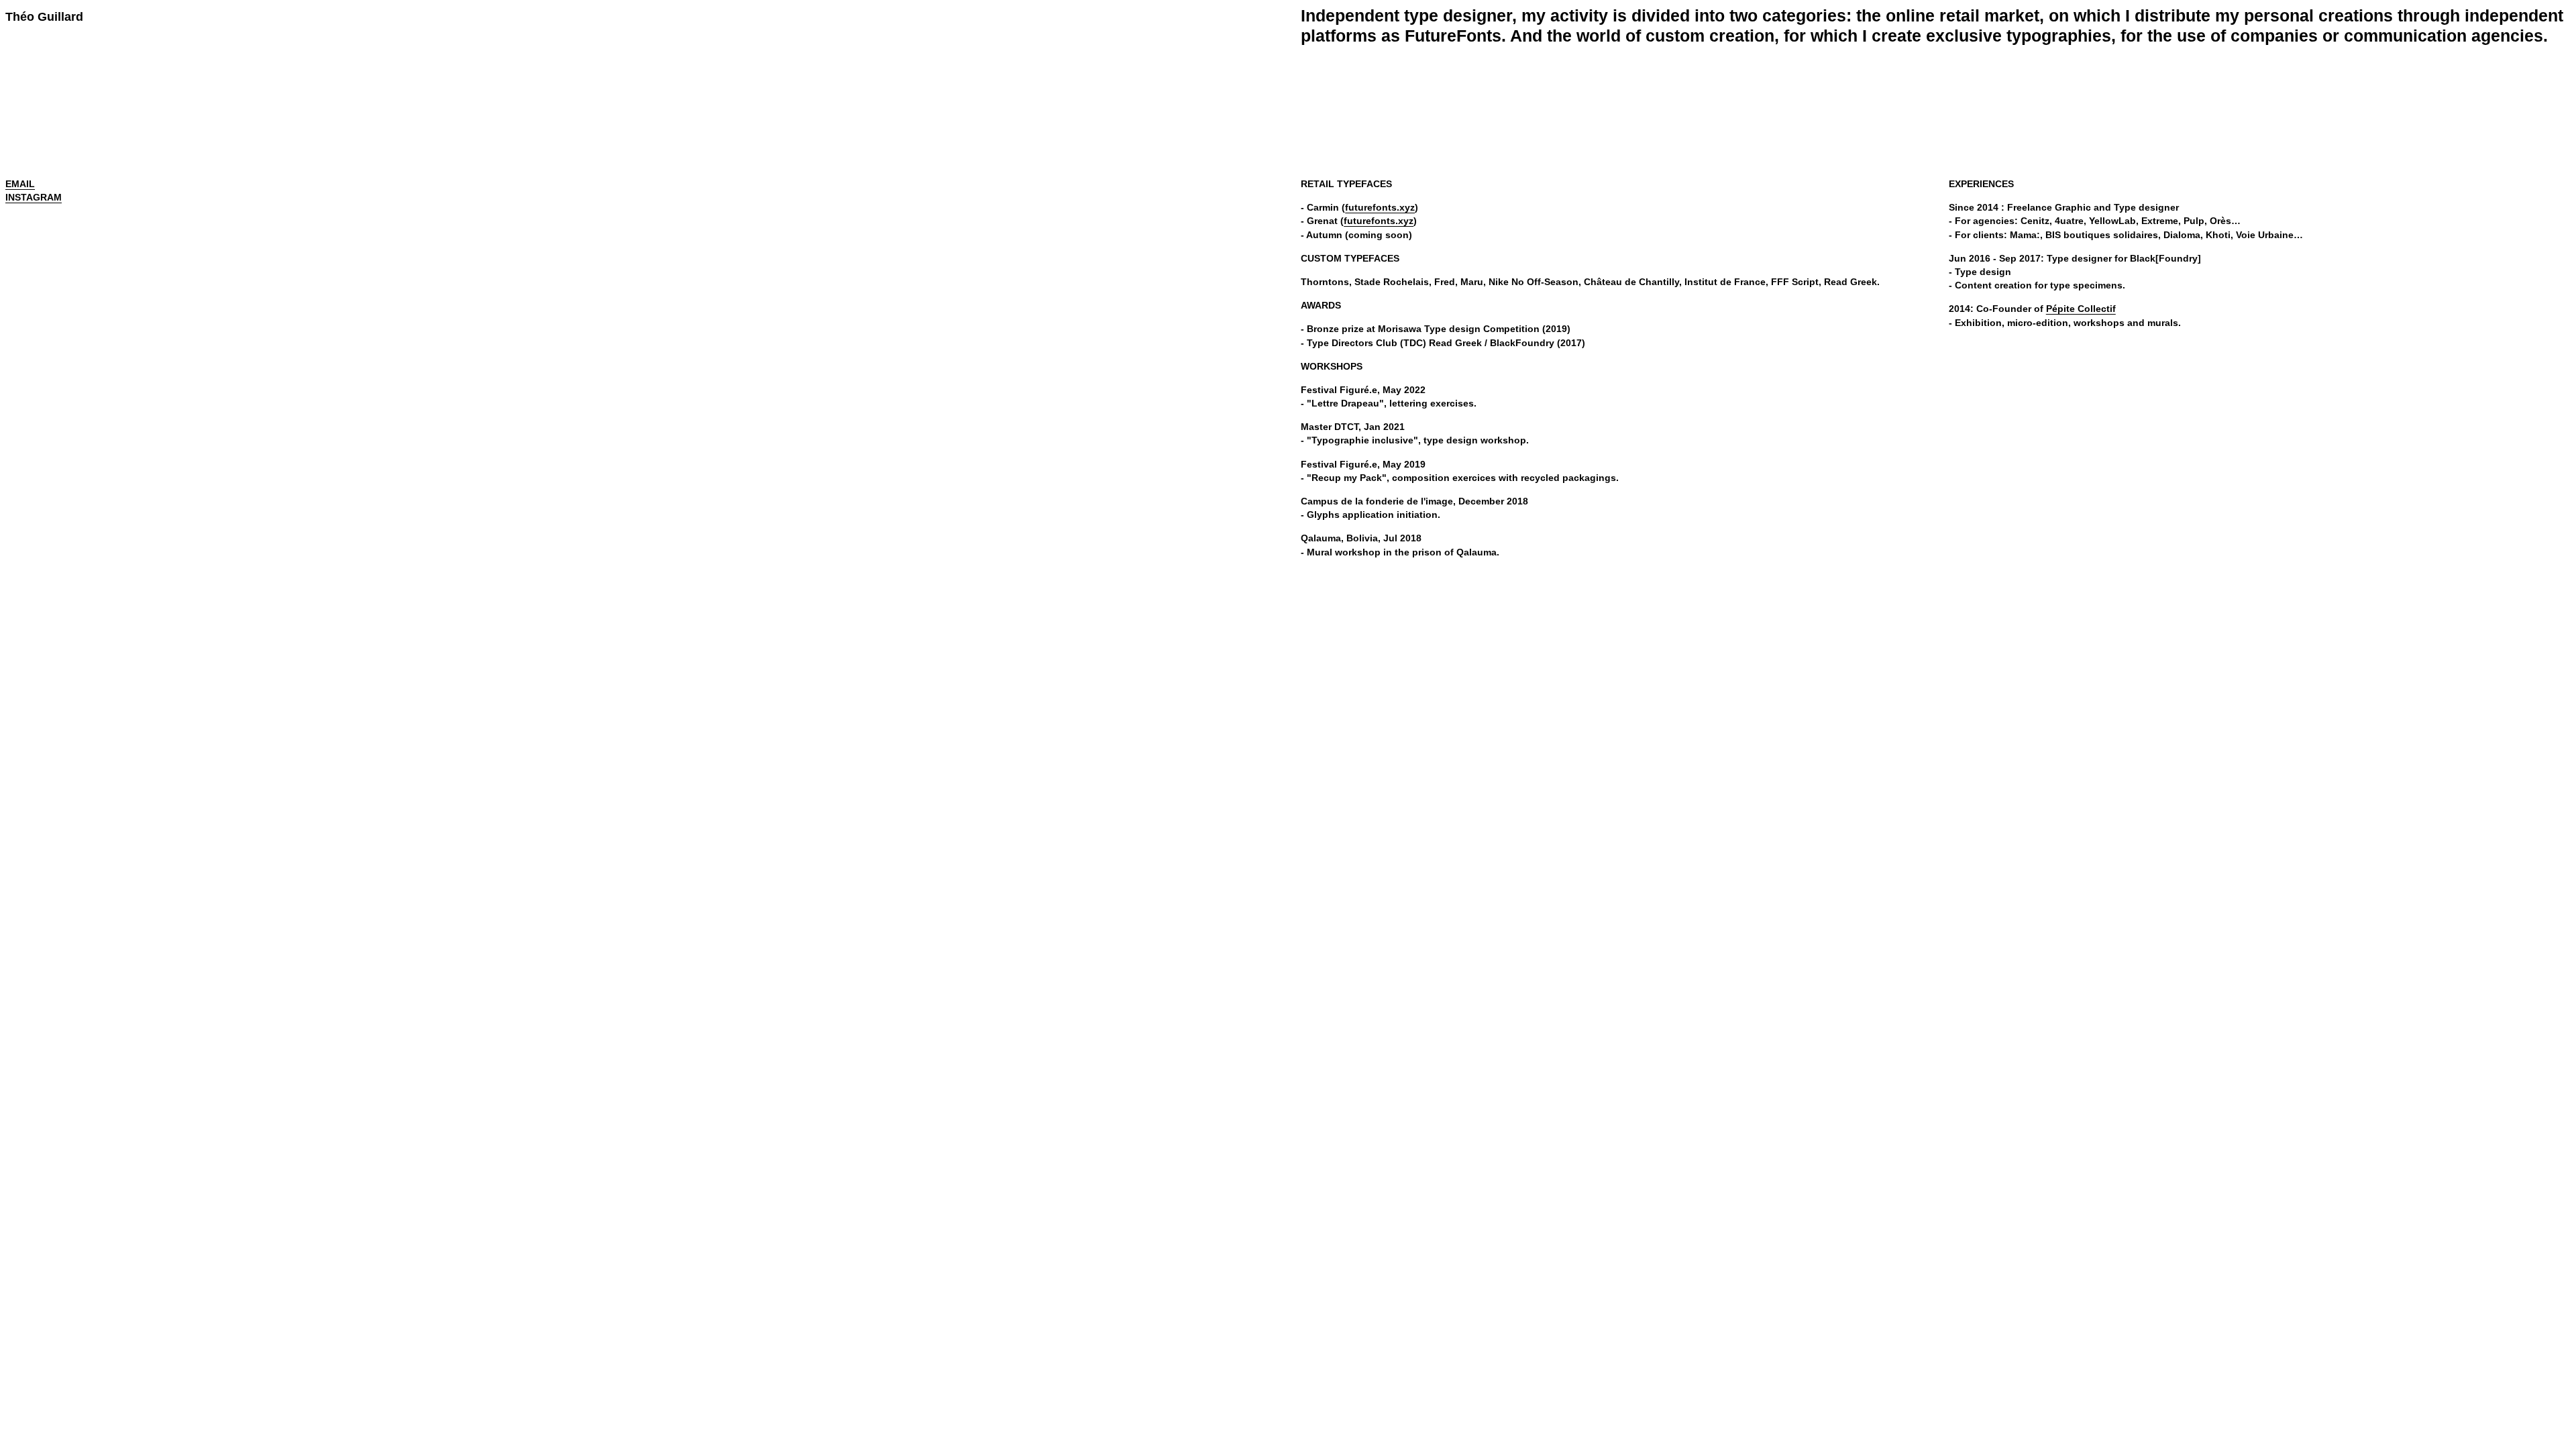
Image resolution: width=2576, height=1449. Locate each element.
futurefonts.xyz (1380, 207)
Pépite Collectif (2081, 309)
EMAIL (20, 184)
